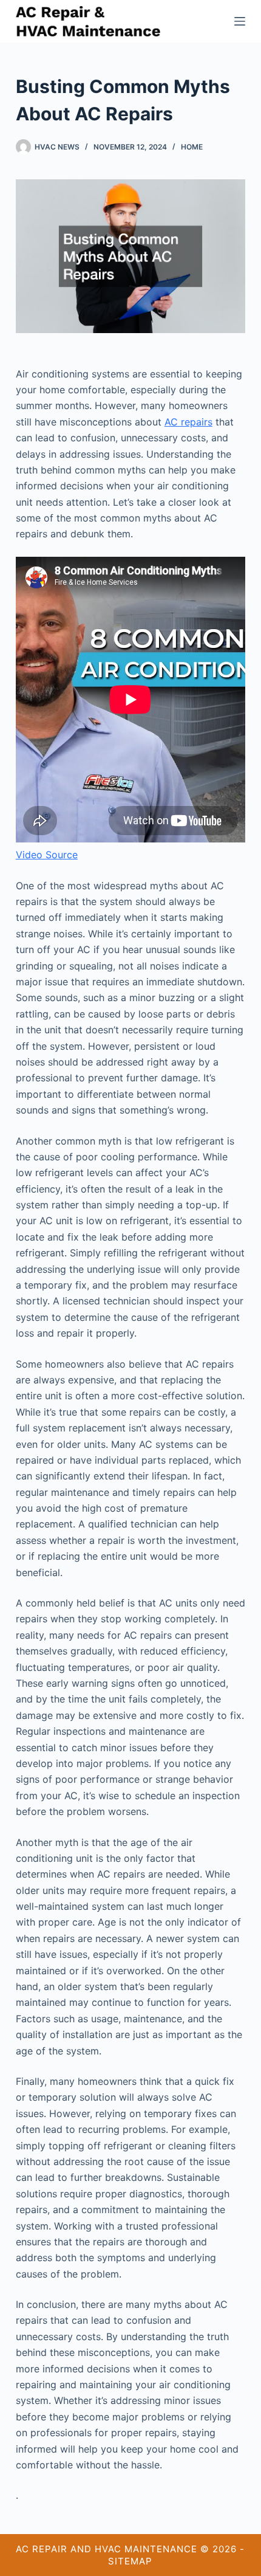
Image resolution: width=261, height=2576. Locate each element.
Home (192, 147)
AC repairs (188, 422)
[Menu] (240, 21)
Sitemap (130, 2561)
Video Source (47, 855)
